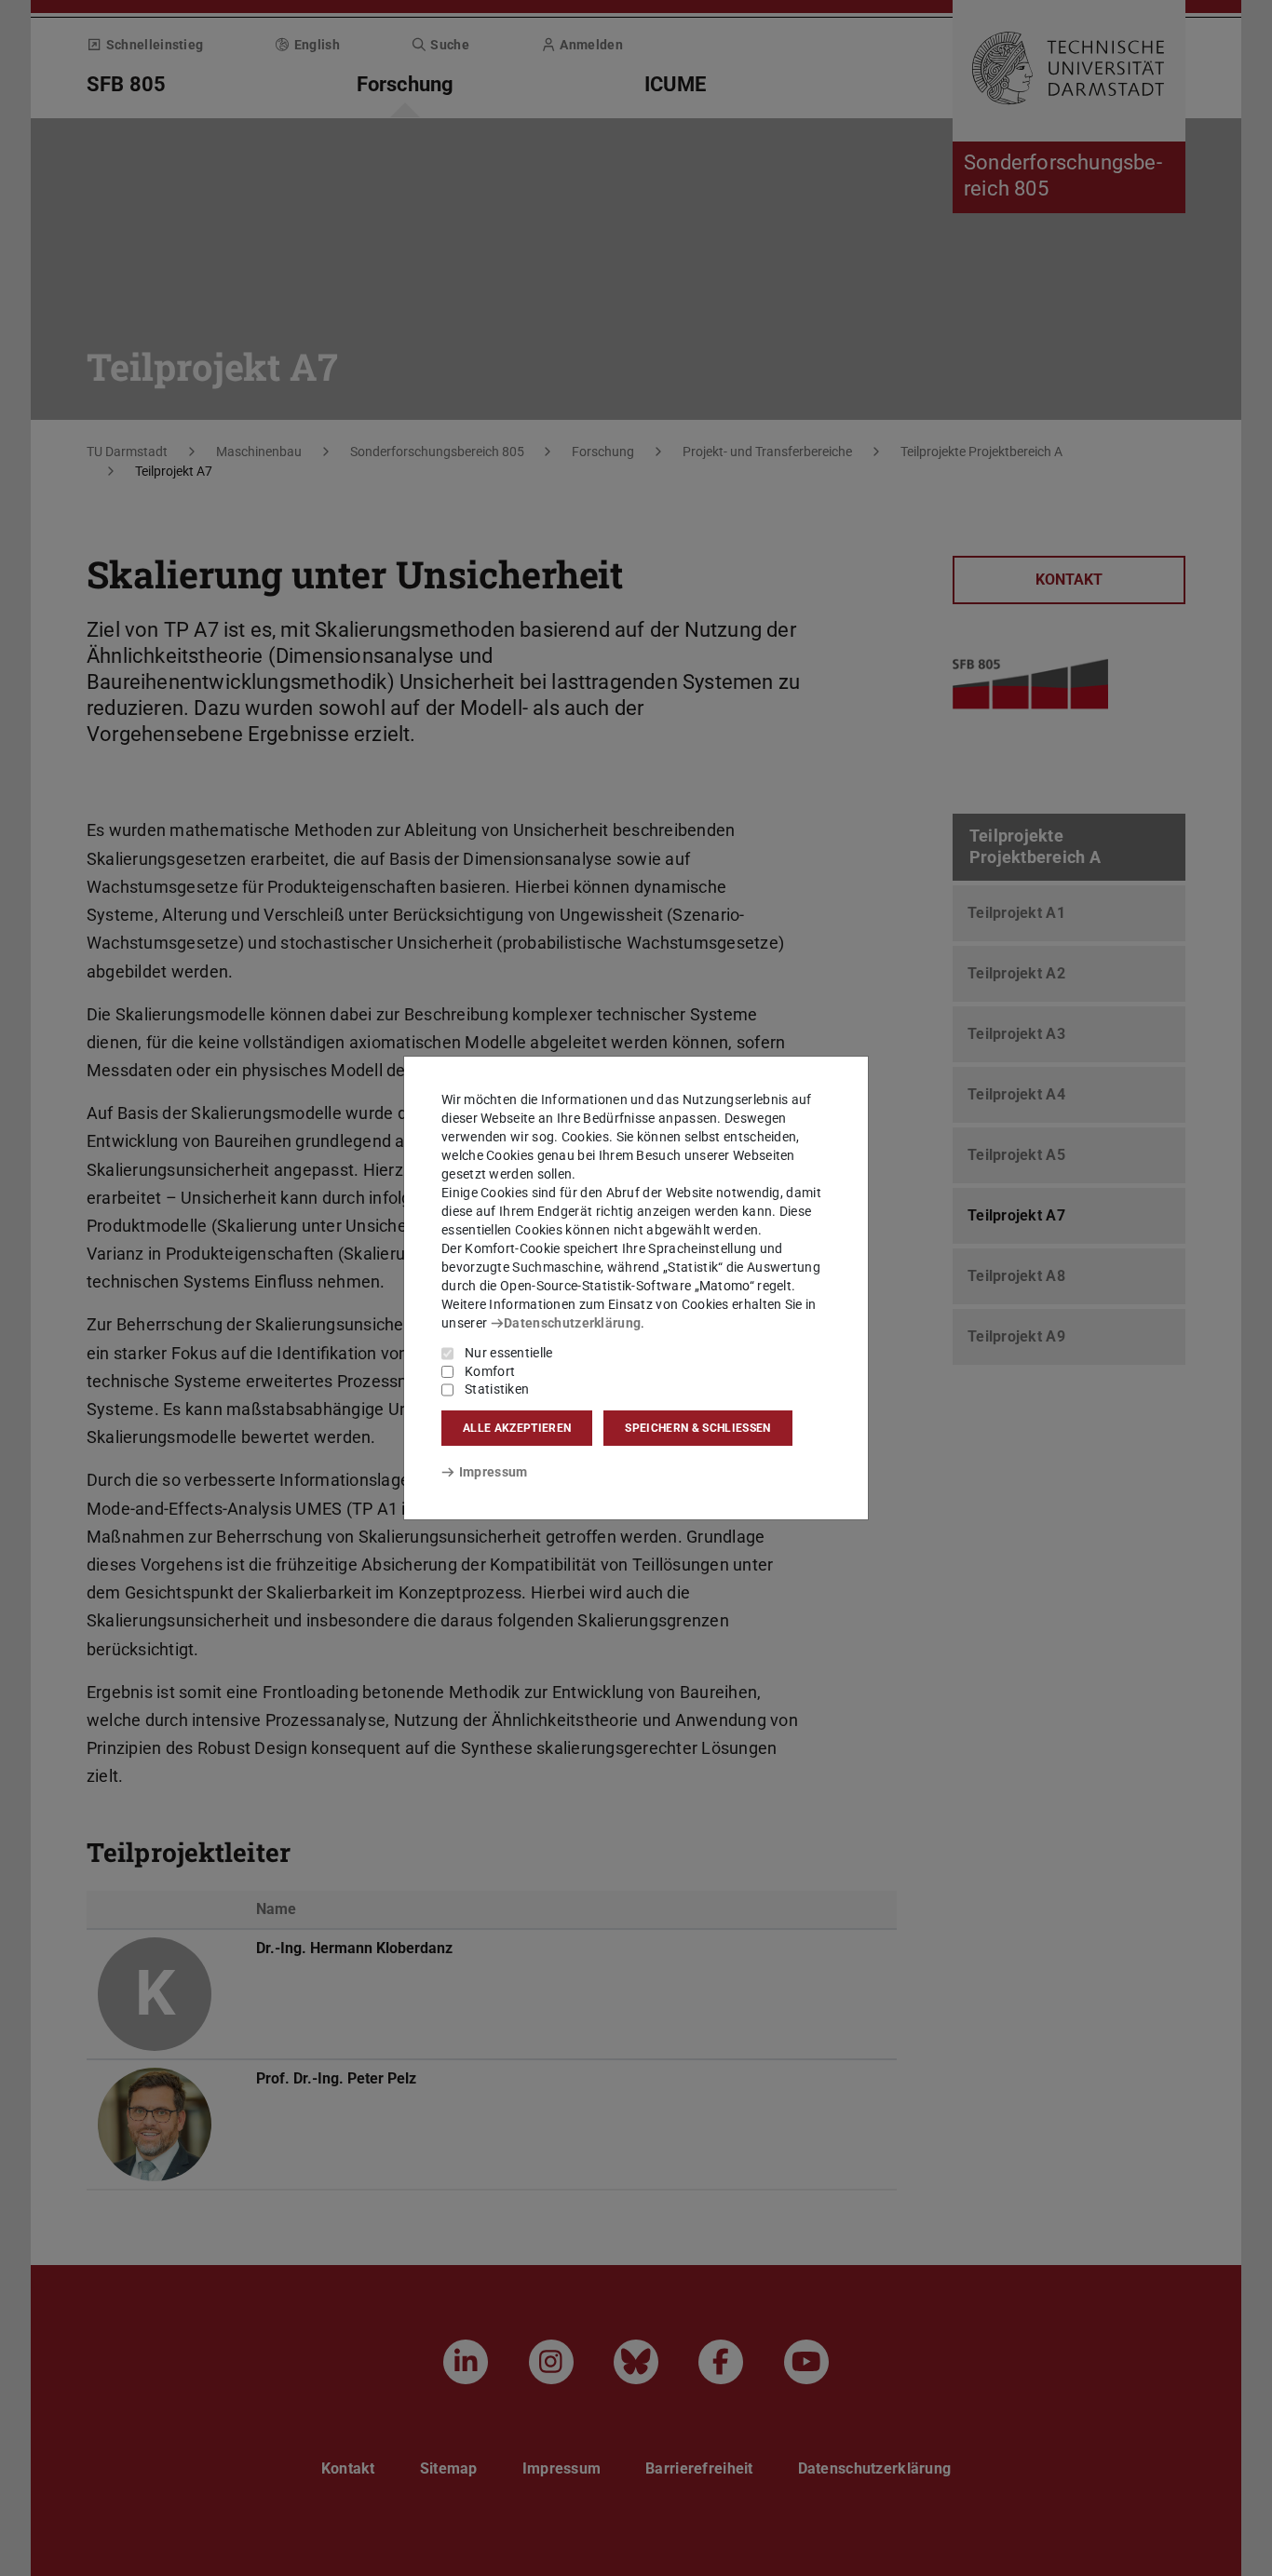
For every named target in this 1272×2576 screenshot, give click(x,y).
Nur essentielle (509, 1353)
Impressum (493, 1472)
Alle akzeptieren (517, 1428)
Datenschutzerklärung (572, 1323)
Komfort (490, 1371)
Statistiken (497, 1389)
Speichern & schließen (697, 1428)
